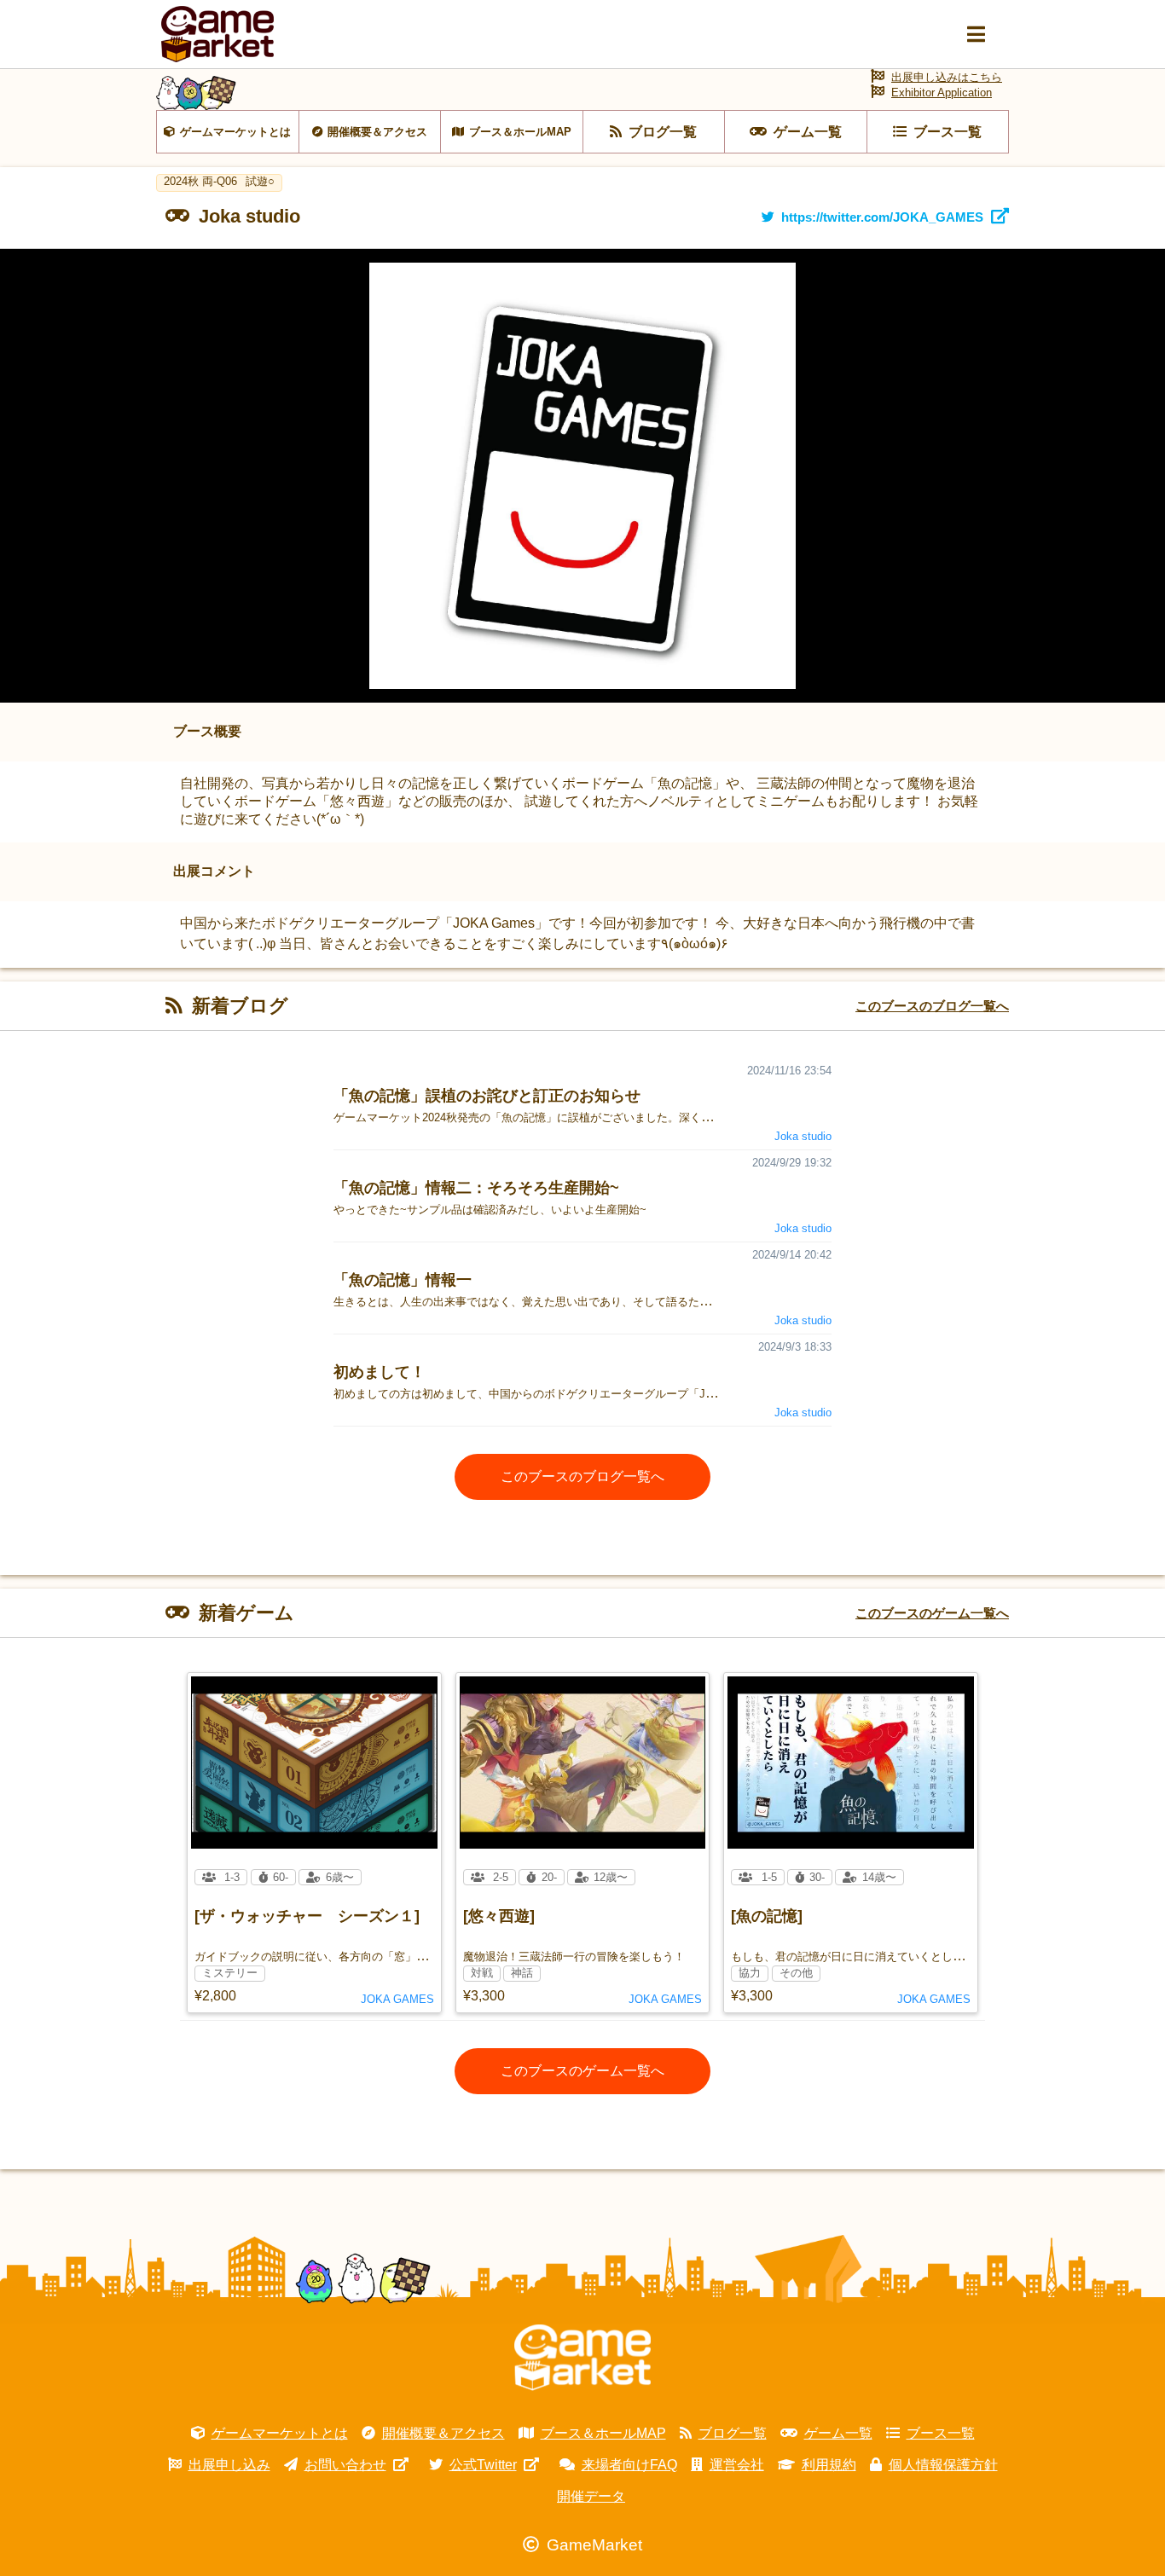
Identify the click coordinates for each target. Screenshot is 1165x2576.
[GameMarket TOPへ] (582, 2358)
